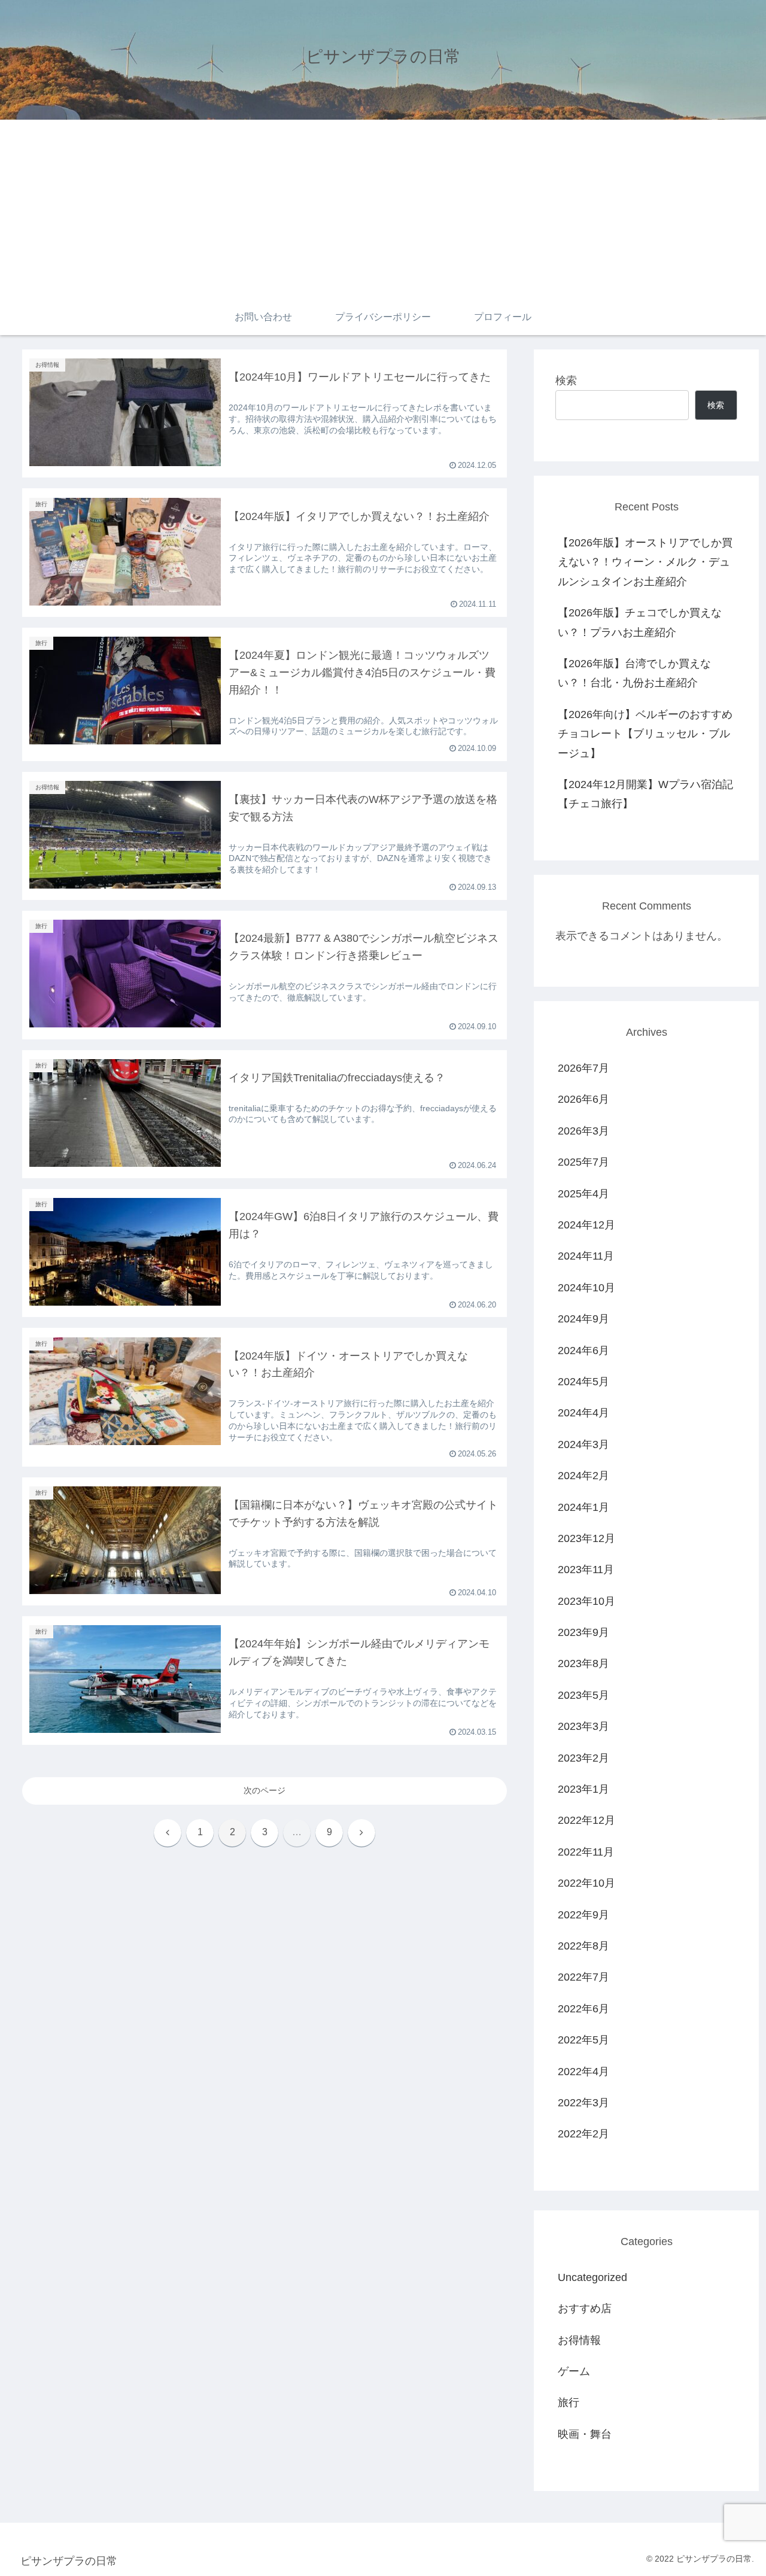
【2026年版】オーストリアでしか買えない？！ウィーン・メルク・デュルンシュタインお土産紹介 (645, 562)
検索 (566, 381)
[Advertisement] (383, 209)
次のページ (265, 1790)
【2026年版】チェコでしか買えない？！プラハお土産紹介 (640, 622)
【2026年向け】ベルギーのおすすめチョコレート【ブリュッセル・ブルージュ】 (645, 734)
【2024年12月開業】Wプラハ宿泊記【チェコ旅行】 (645, 794)
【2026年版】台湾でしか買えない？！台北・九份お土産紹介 (634, 673)
